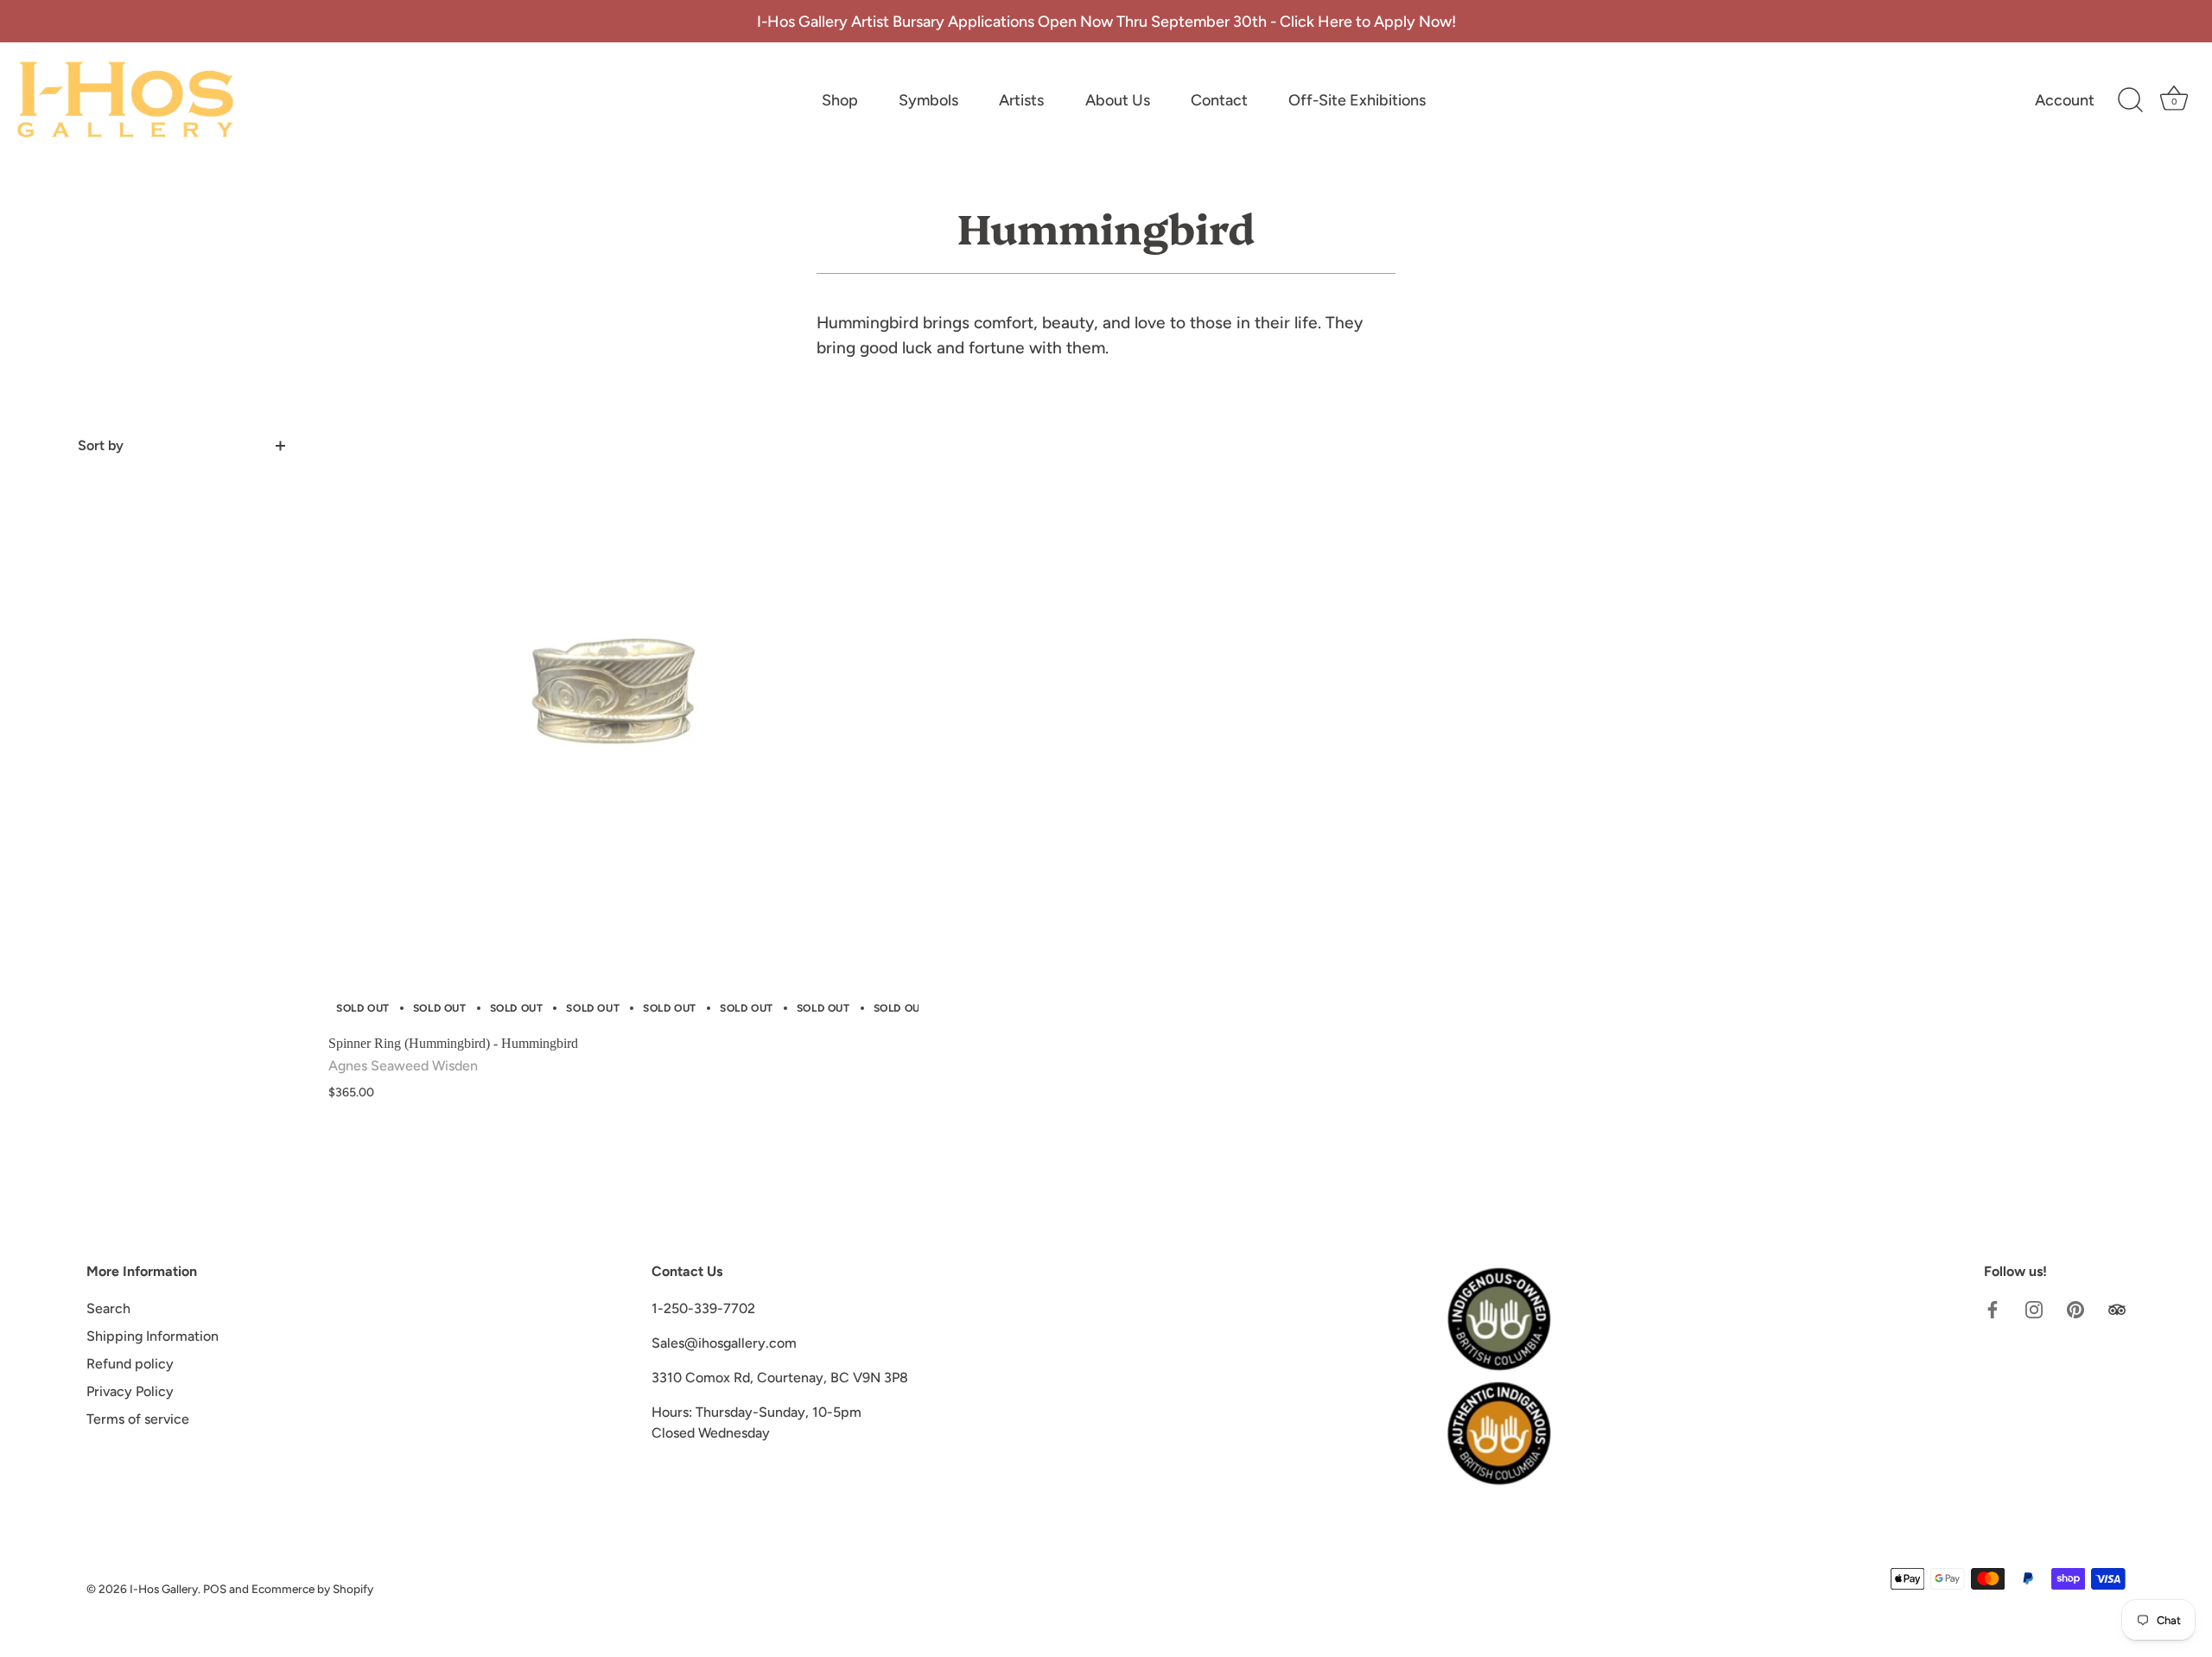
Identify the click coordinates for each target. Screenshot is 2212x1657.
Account (2065, 100)
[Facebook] (1993, 1308)
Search (108, 1308)
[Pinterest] (2075, 1308)
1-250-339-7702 (703, 1308)
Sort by (101, 445)
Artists (1021, 100)
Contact (1219, 100)
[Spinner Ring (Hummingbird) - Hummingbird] (623, 730)
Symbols (928, 100)
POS (215, 1589)
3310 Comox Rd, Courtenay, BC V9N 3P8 (780, 1378)
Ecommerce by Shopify (312, 1589)
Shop (840, 100)
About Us (1118, 100)
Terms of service (138, 1419)
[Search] (2130, 100)
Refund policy (130, 1364)
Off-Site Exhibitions (1357, 100)
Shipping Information (153, 1336)
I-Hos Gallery (164, 1589)
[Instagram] (2034, 1308)
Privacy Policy (130, 1391)
